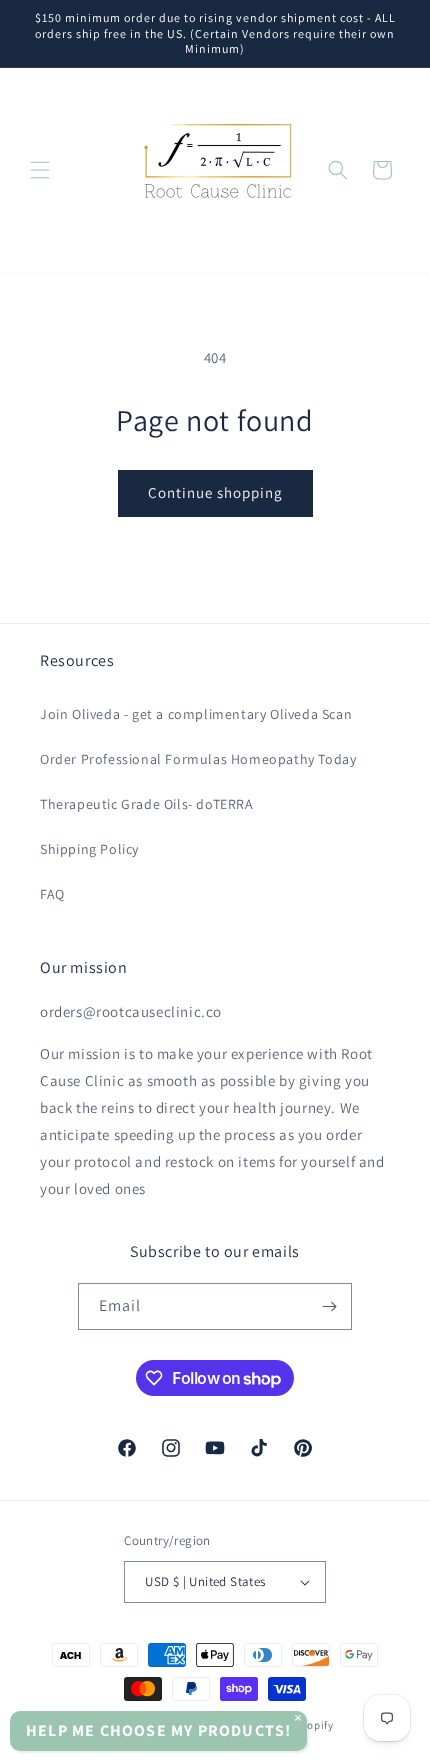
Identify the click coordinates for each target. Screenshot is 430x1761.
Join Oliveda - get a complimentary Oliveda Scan (196, 714)
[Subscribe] (329, 1306)
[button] (40, 170)
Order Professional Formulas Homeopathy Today (198, 759)
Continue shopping (215, 492)
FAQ (52, 894)
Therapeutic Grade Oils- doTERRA (147, 804)
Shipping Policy (89, 849)
